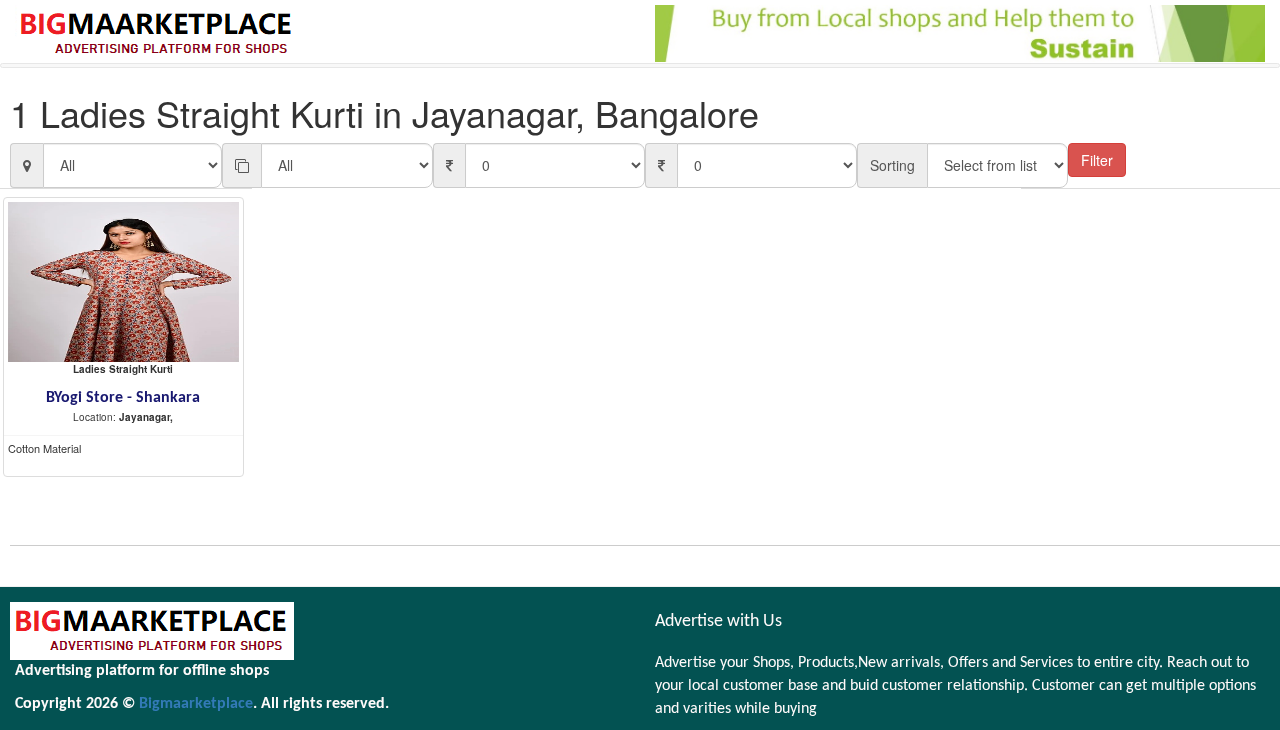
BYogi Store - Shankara (123, 398)
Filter (1097, 160)
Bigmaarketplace (196, 704)
